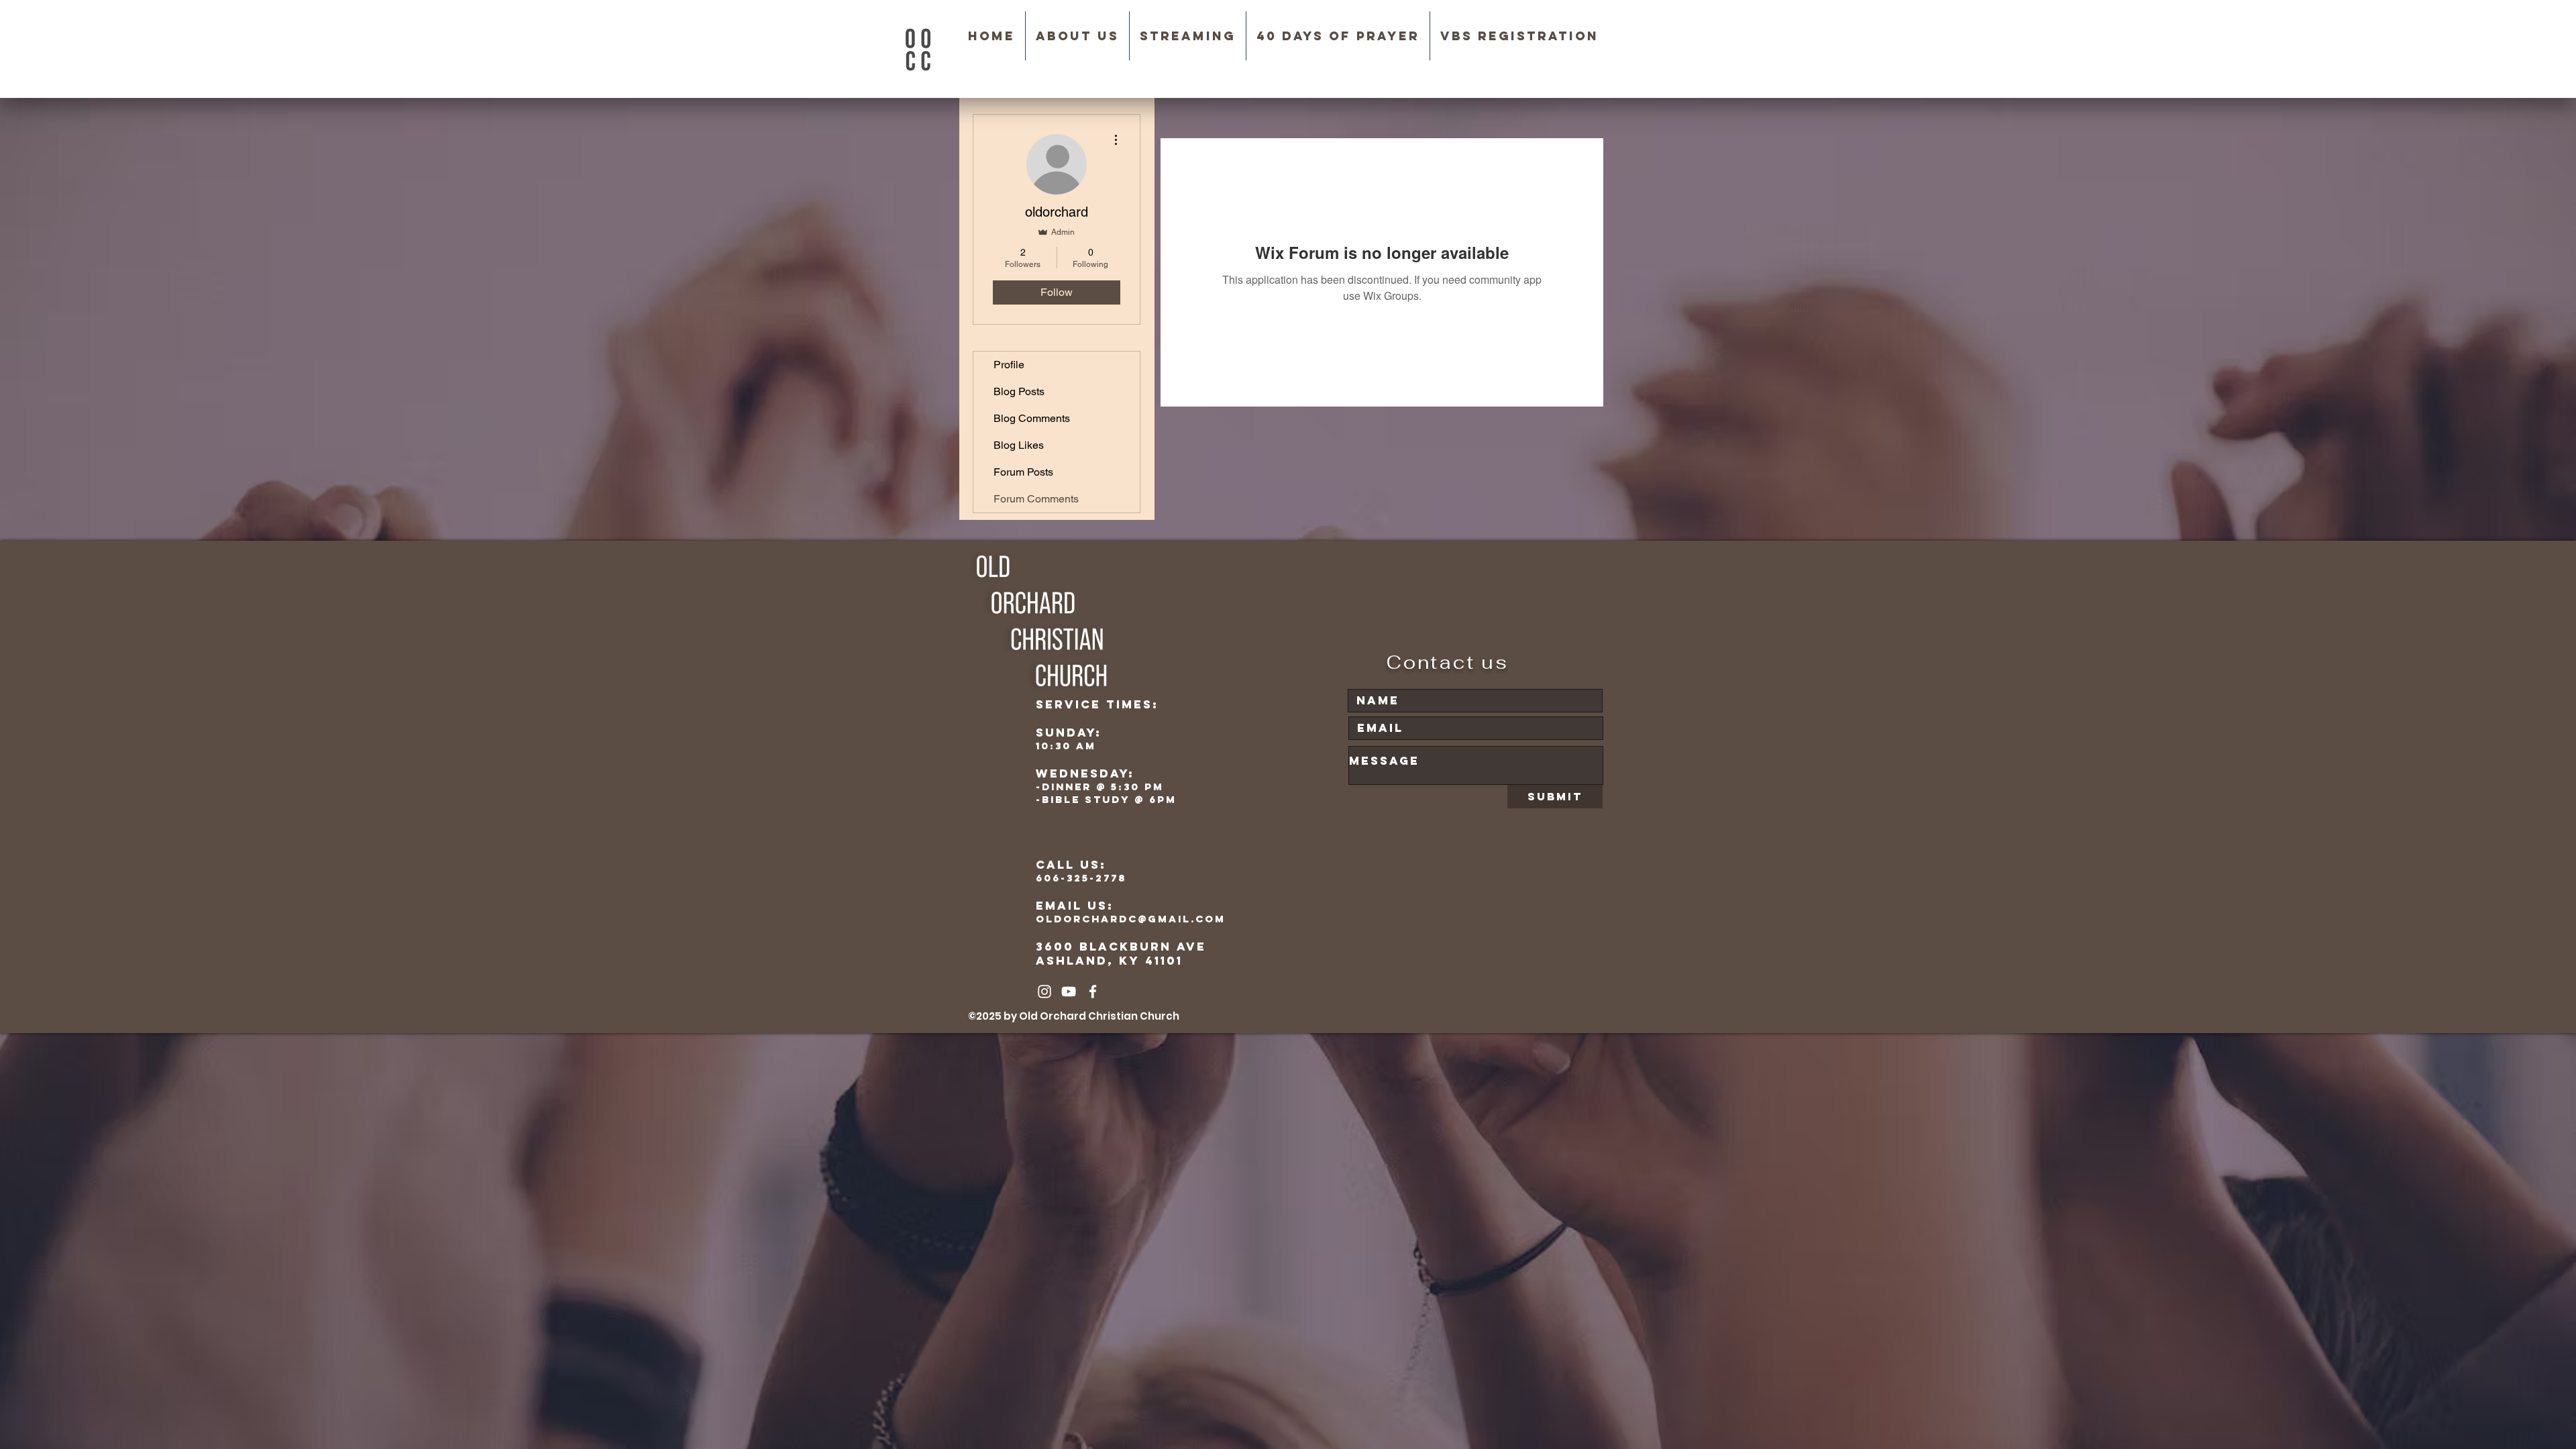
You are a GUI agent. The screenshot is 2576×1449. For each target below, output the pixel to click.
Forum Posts (1023, 472)
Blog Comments (1032, 418)
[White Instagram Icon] (1044, 991)
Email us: (1075, 906)
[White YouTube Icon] (1069, 991)
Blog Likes (1019, 445)
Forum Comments (1036, 499)
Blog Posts (1019, 391)
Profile (1009, 365)
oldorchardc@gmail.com (1131, 919)
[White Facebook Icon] (1093, 991)
